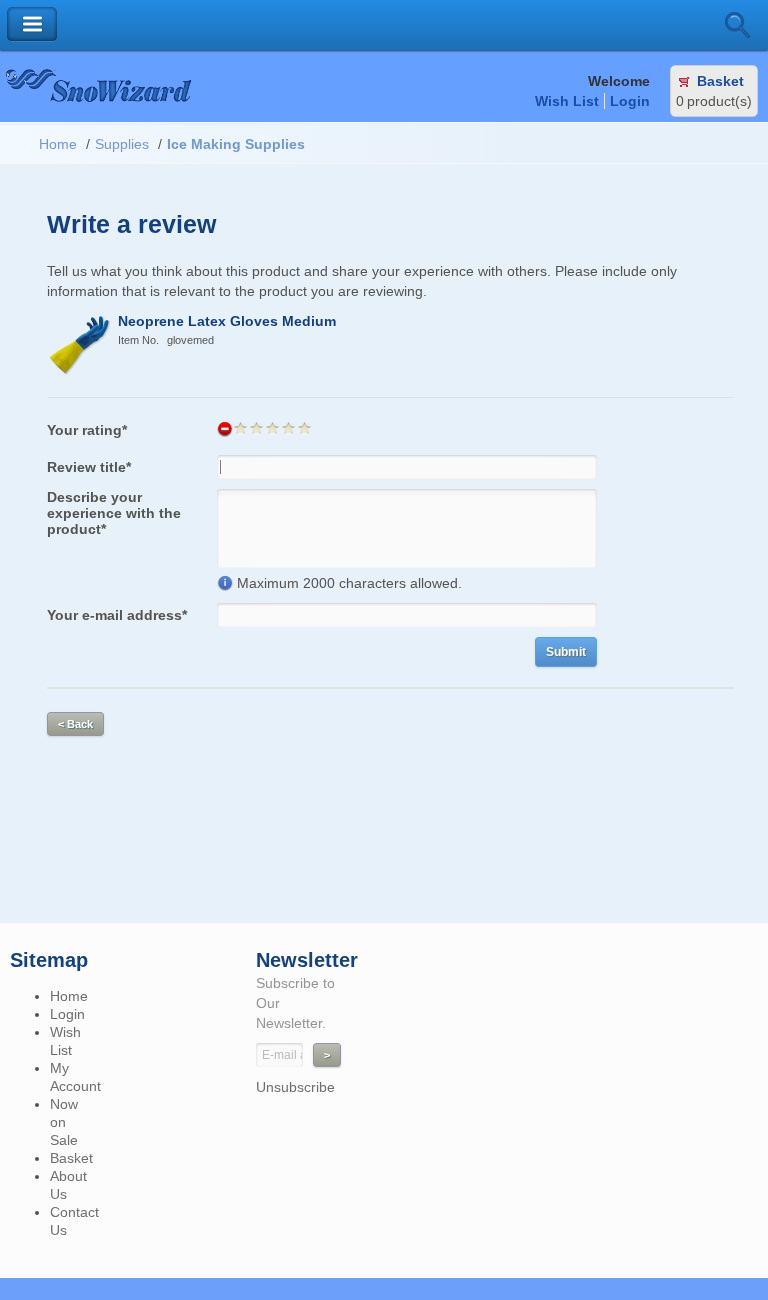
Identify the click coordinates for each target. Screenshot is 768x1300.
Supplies (122, 144)
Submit (566, 652)
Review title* (89, 467)
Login (630, 101)
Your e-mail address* (117, 615)
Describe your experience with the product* (114, 513)
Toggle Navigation (32, 24)
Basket (720, 81)
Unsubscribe (295, 1087)
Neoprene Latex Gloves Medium (227, 321)
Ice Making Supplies (236, 144)
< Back (75, 724)
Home (58, 144)
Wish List (567, 101)
